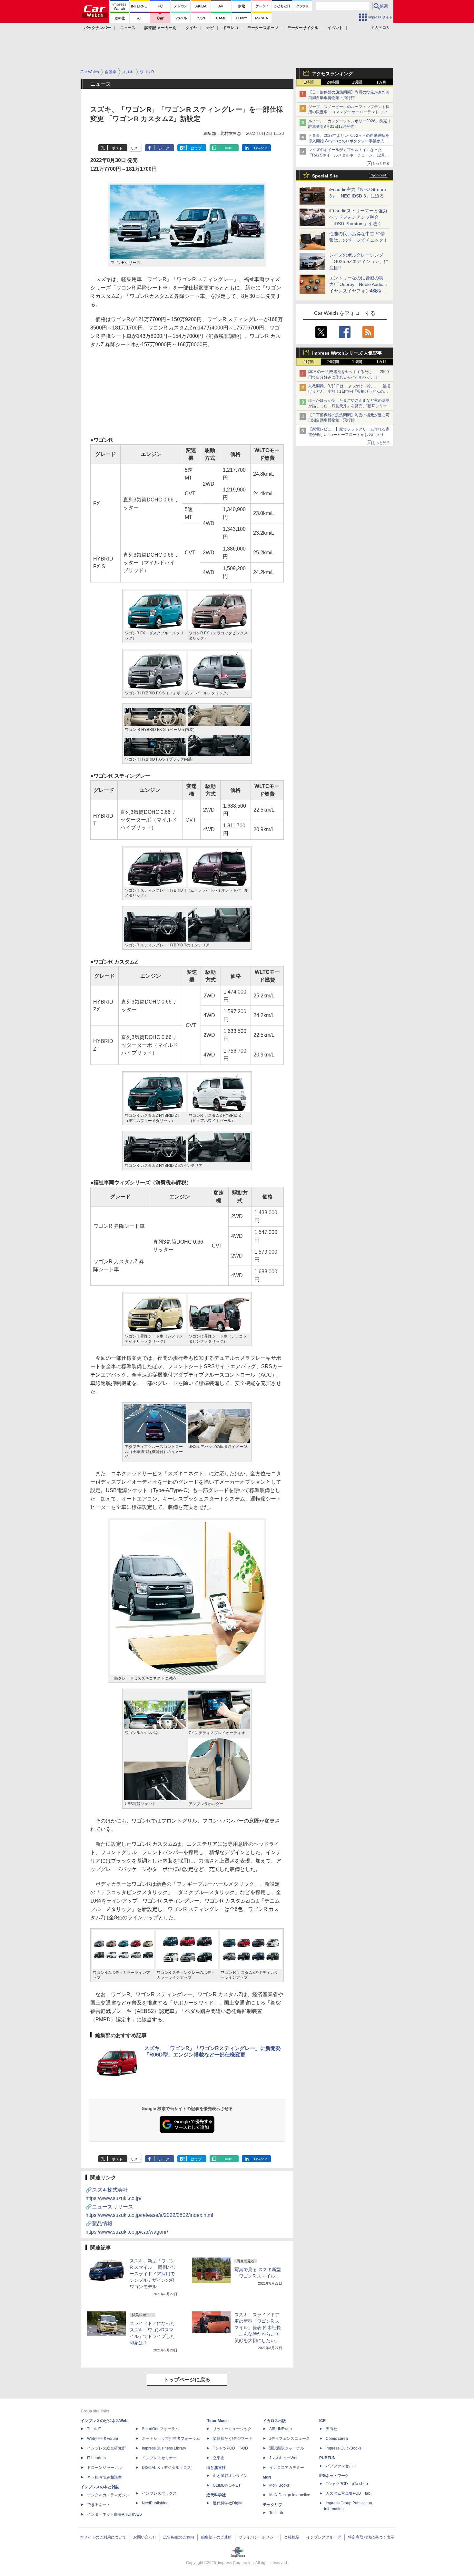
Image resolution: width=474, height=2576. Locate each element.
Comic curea (337, 2439)
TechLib (276, 2513)
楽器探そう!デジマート (233, 2439)
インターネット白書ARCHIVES (114, 2514)
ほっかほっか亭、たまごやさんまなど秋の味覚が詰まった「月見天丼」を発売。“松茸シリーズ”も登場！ (349, 406)
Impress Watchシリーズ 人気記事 (347, 353)
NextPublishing (155, 2503)
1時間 (309, 82)
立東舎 (219, 2458)
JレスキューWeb (284, 2458)
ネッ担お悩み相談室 (104, 2477)
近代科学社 (216, 2495)
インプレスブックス (159, 2493)
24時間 (333, 82)
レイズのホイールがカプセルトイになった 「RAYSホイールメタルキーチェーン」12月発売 (349, 155)
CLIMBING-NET (227, 2485)
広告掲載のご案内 (179, 2537)
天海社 (331, 2429)
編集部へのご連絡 (216, 2537)
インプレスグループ (324, 2537)
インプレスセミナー (159, 2458)
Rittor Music (217, 2421)
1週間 (357, 82)
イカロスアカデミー (287, 2468)
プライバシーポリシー (258, 2537)
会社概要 (292, 2537)
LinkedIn (261, 148)
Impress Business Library (164, 2448)
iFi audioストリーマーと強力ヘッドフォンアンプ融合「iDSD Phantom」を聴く (358, 217)
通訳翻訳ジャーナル (287, 2448)
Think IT (94, 2429)
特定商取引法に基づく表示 (371, 2537)
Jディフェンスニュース (290, 2439)
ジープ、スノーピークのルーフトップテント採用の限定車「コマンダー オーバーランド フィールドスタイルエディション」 (350, 112)
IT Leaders (96, 2458)
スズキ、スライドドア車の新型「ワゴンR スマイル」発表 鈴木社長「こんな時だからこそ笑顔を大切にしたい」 (258, 2328)
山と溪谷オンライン (230, 2476)
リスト (136, 148)
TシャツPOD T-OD (230, 2448)
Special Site (325, 176)
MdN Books (279, 2485)
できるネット (99, 2505)
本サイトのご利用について (103, 2537)
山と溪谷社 (216, 2468)
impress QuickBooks (344, 2448)
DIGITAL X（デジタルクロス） (168, 2468)
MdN (267, 2477)
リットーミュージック (232, 2429)
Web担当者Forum (103, 2439)
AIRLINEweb (281, 2429)
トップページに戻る (187, 2380)
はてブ (196, 148)
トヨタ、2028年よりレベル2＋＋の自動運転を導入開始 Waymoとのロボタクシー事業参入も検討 (349, 141)
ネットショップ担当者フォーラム (171, 2439)
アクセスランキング (332, 74)
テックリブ (272, 2505)
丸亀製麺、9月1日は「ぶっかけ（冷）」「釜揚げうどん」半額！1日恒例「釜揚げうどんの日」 (349, 391)
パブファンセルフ (341, 2466)
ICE (322, 2421)
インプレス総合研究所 (106, 2448)
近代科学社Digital (228, 2503)
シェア (164, 148)
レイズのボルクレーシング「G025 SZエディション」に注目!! (359, 261)
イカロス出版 (274, 2421)
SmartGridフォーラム (160, 2429)
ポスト (117, 148)
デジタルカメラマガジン (108, 2495)
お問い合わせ (145, 2537)
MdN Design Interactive (290, 2495)
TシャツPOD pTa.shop (347, 2484)
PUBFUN (327, 2458)
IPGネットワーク (334, 2476)
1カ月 (381, 82)
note (228, 148)
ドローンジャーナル (104, 2468)
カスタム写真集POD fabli (349, 2493)
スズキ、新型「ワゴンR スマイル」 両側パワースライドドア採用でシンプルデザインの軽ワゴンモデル (153, 2274)
